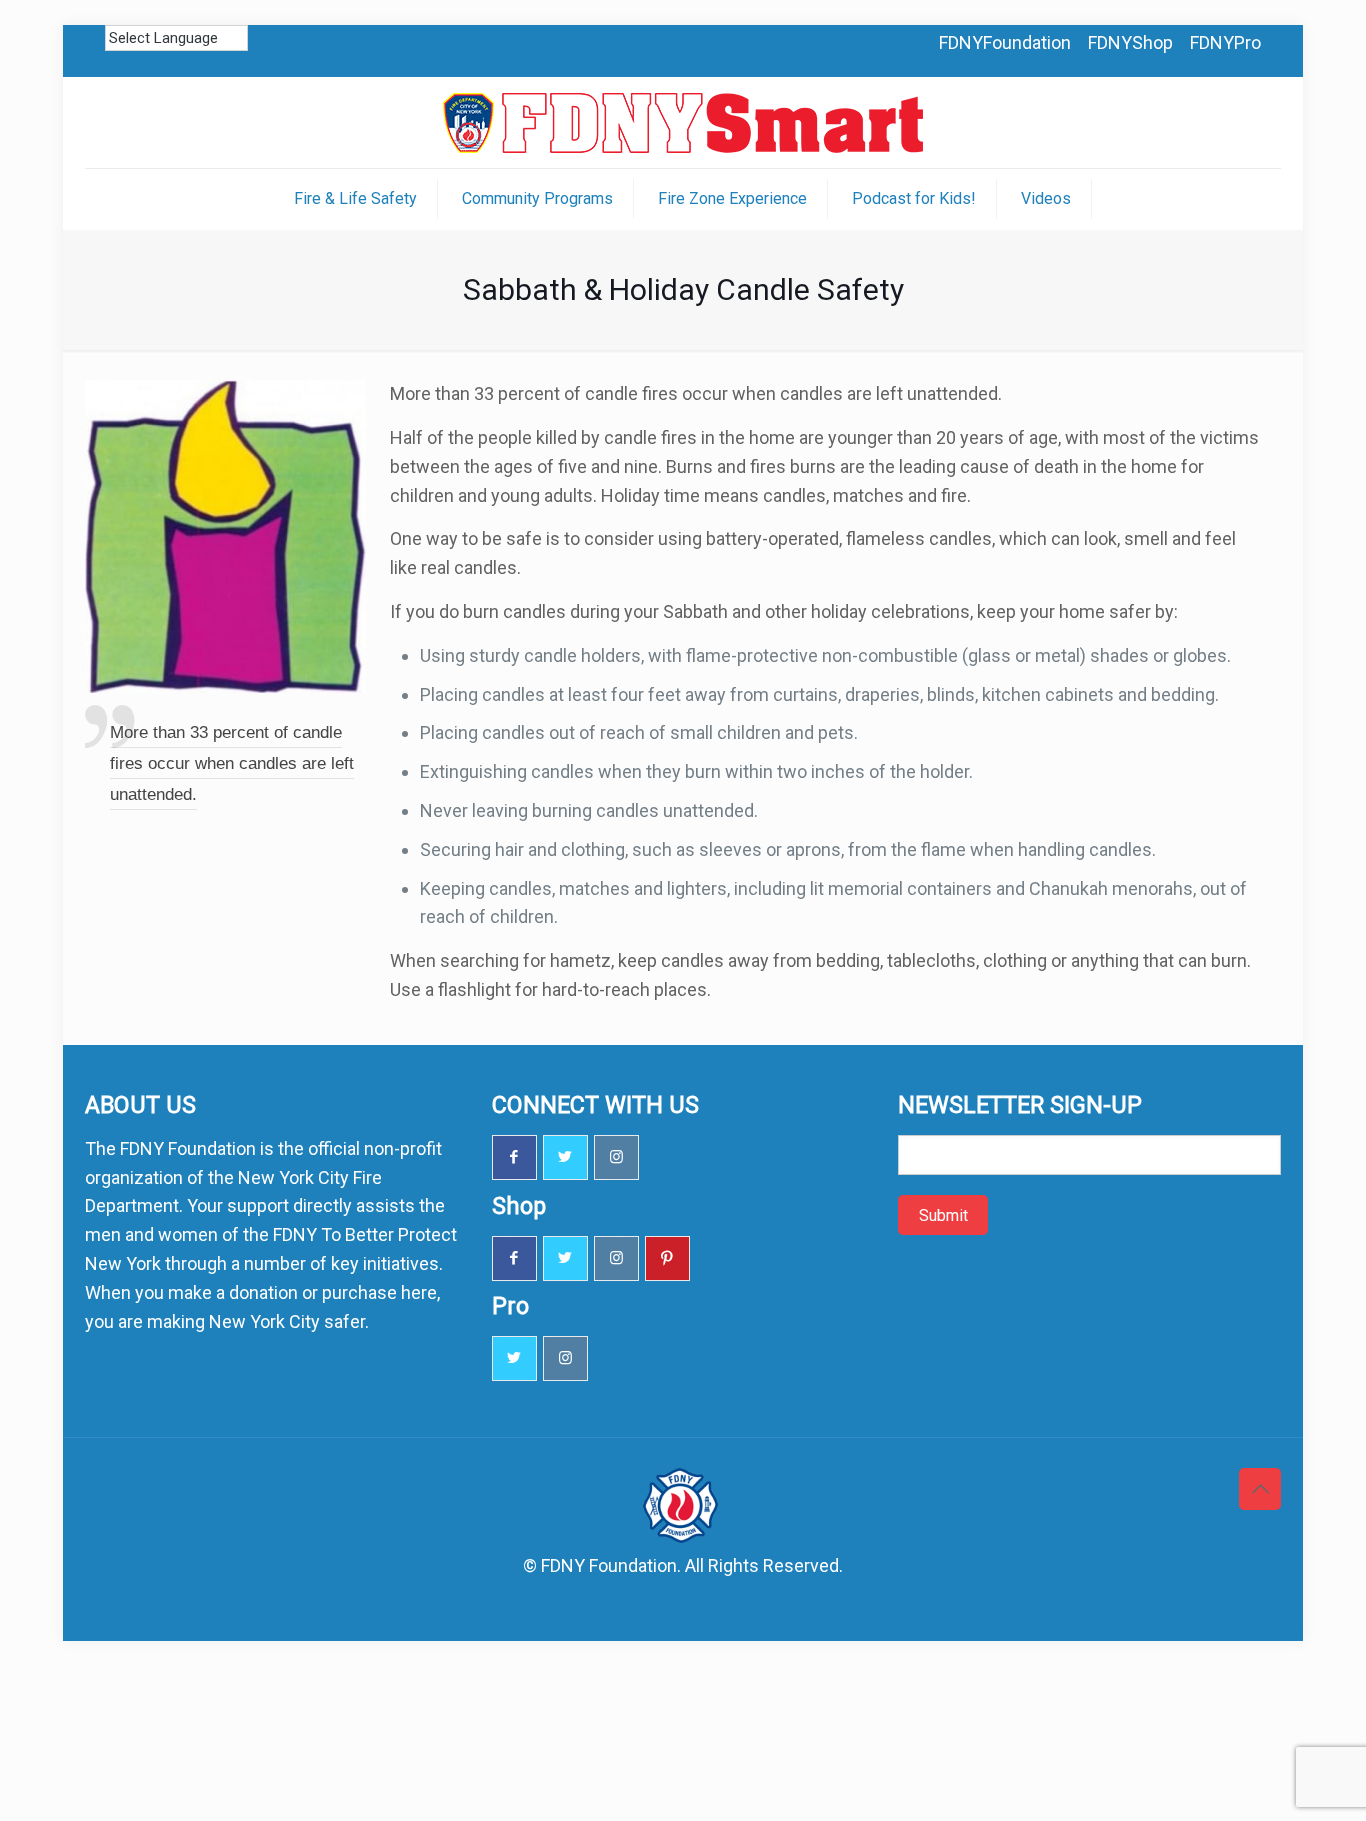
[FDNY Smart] (683, 122)
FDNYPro (1225, 42)
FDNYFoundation (1005, 42)
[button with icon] (514, 1157)
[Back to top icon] (1260, 1489)
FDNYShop (1130, 42)
